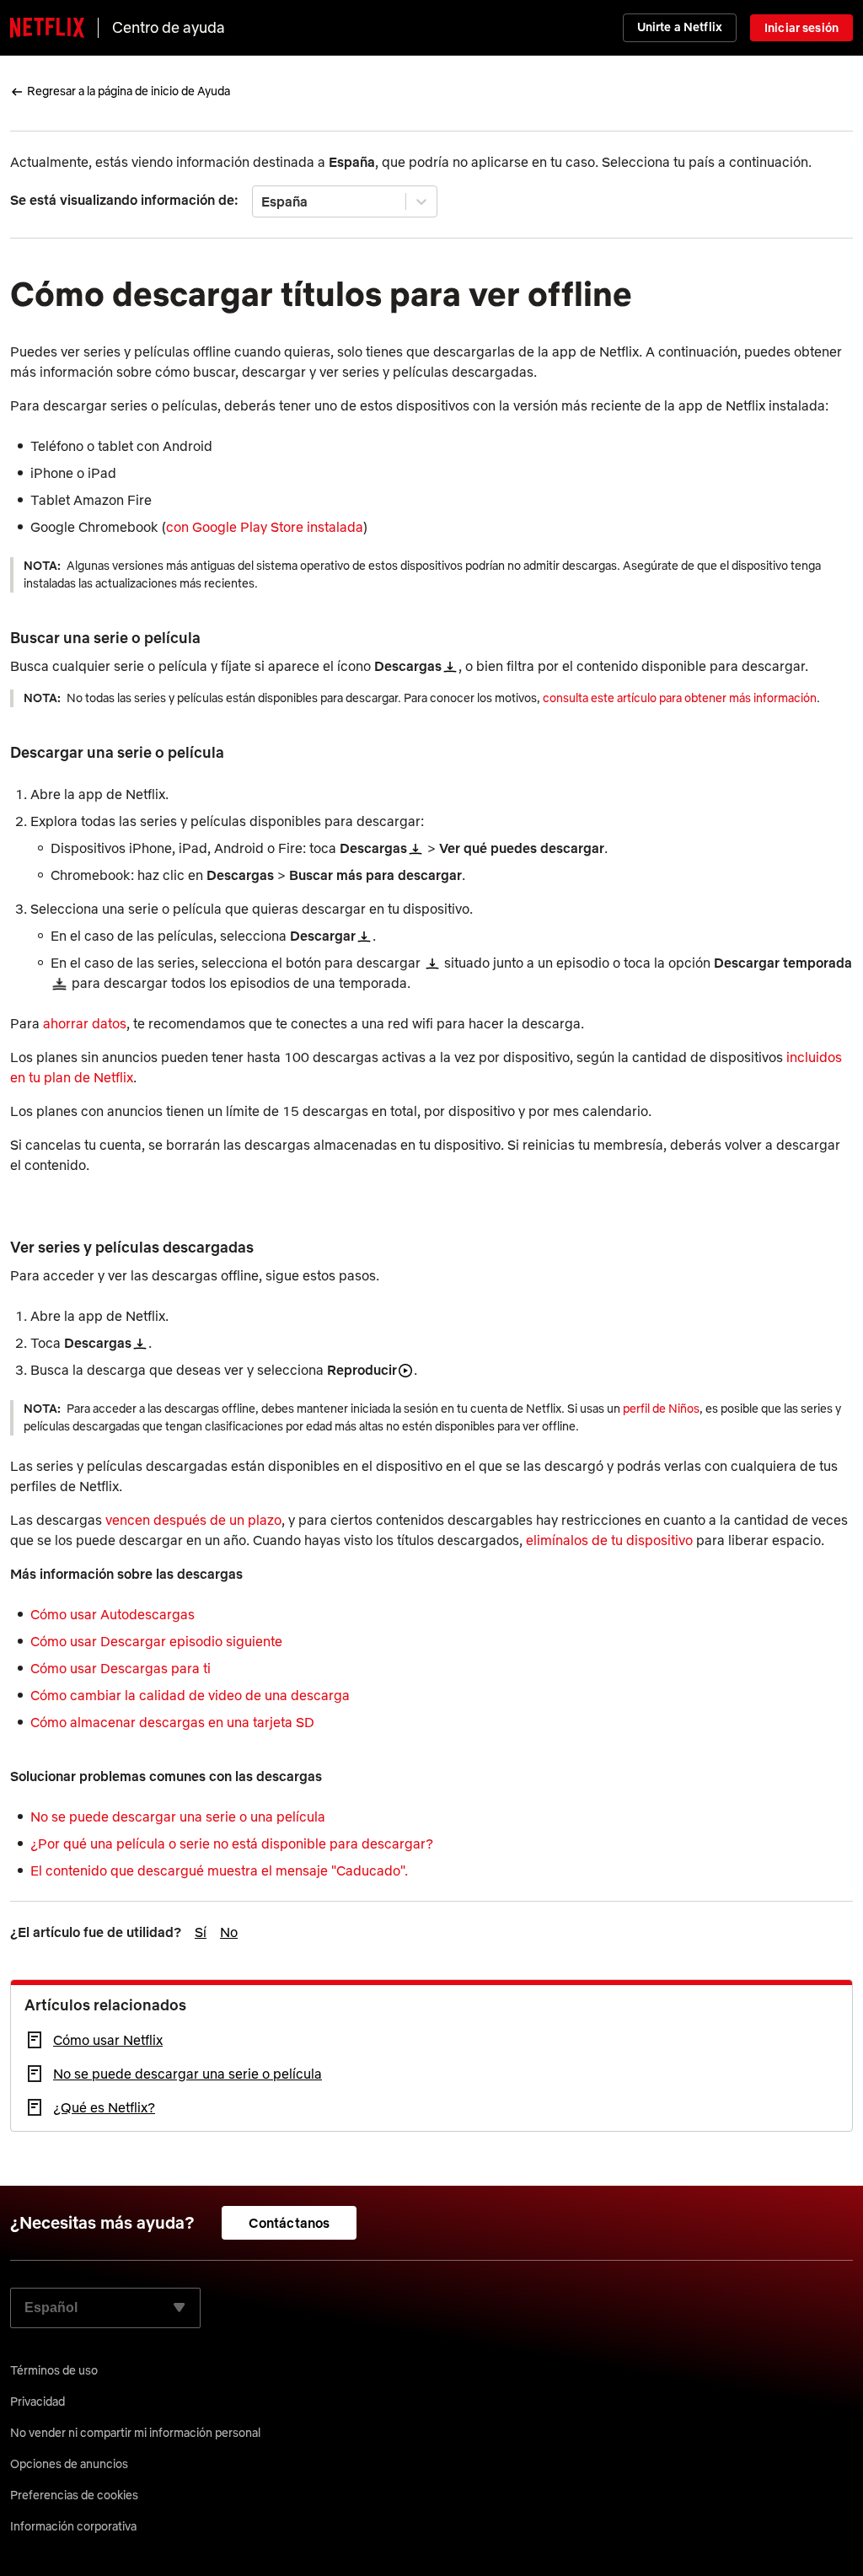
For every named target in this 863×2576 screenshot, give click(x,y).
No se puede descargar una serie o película (188, 2074)
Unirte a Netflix (680, 27)
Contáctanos (289, 2223)
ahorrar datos (85, 1023)
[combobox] (263, 201)
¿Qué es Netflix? (104, 2107)
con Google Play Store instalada (265, 527)
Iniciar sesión (801, 28)
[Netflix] (47, 28)
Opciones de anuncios (69, 2464)
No (229, 1932)
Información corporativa (73, 2526)
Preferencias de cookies (74, 2495)
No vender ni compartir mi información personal (135, 2433)
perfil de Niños (661, 1409)
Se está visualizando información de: (124, 200)
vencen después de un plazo (193, 1520)
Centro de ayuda (169, 27)
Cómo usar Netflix (108, 2040)
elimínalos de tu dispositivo (609, 1540)
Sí (201, 1932)
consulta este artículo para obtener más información (680, 698)
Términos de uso (54, 2370)
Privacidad (38, 2402)
